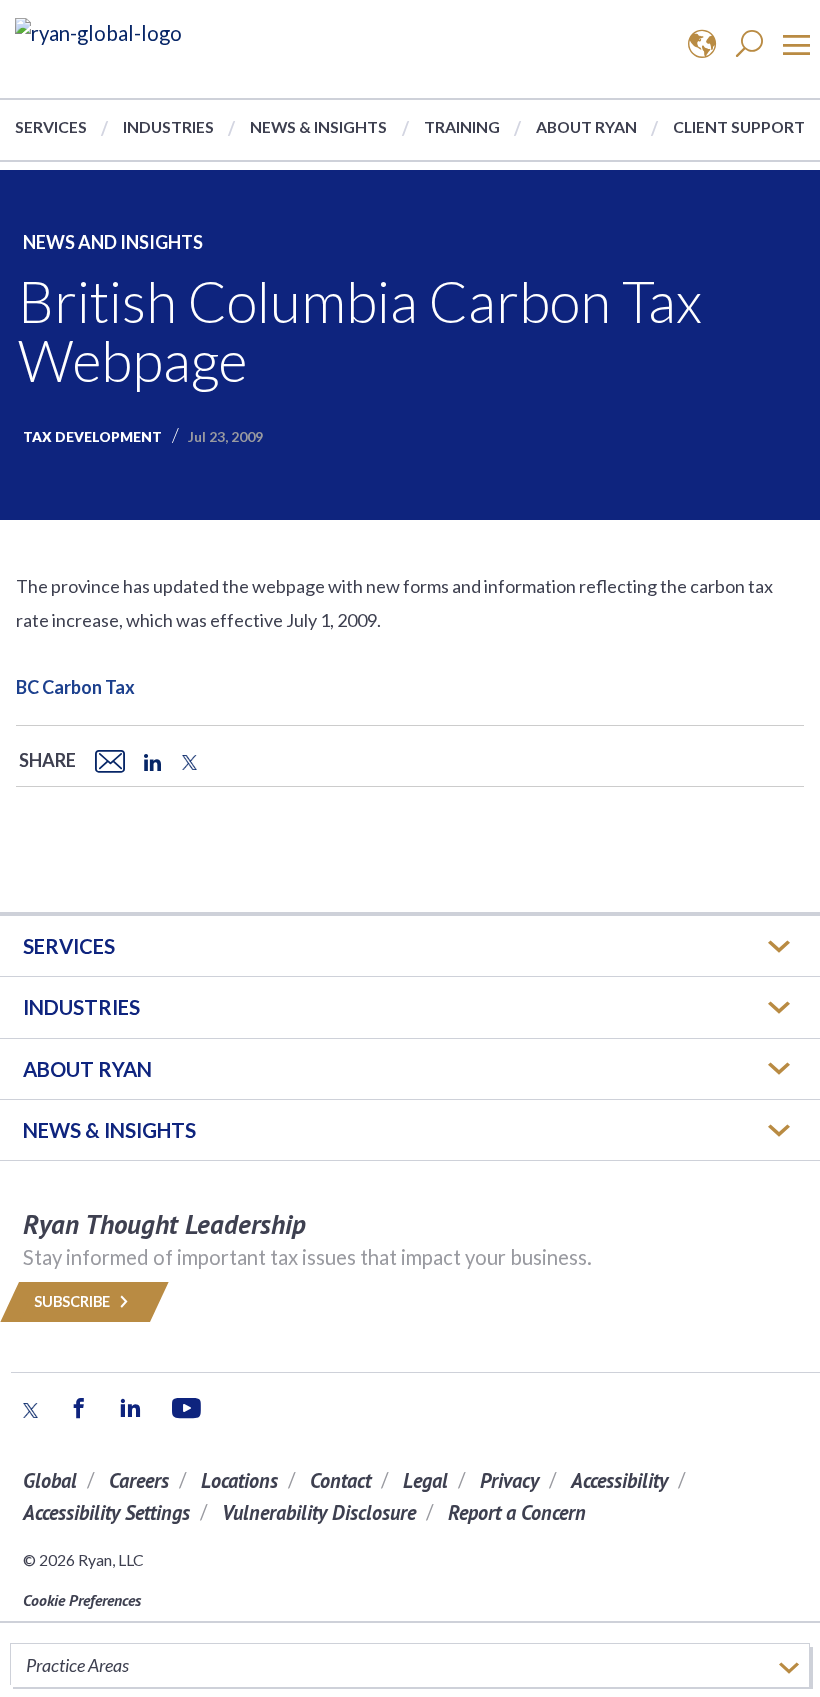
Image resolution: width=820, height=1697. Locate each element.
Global (50, 1480)
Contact (340, 1480)
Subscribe (73, 1301)
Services (51, 126)
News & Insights (318, 126)
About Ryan (586, 126)
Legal (425, 1480)
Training (462, 126)
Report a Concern (517, 1512)
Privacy (509, 1480)
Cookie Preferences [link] (82, 1600)
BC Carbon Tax (75, 687)
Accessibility (619, 1480)
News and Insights (113, 242)
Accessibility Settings (106, 1512)
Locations (239, 1480)
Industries (168, 126)
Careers (139, 1480)
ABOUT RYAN (87, 1069)
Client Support (739, 126)
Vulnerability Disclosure (319, 1512)
